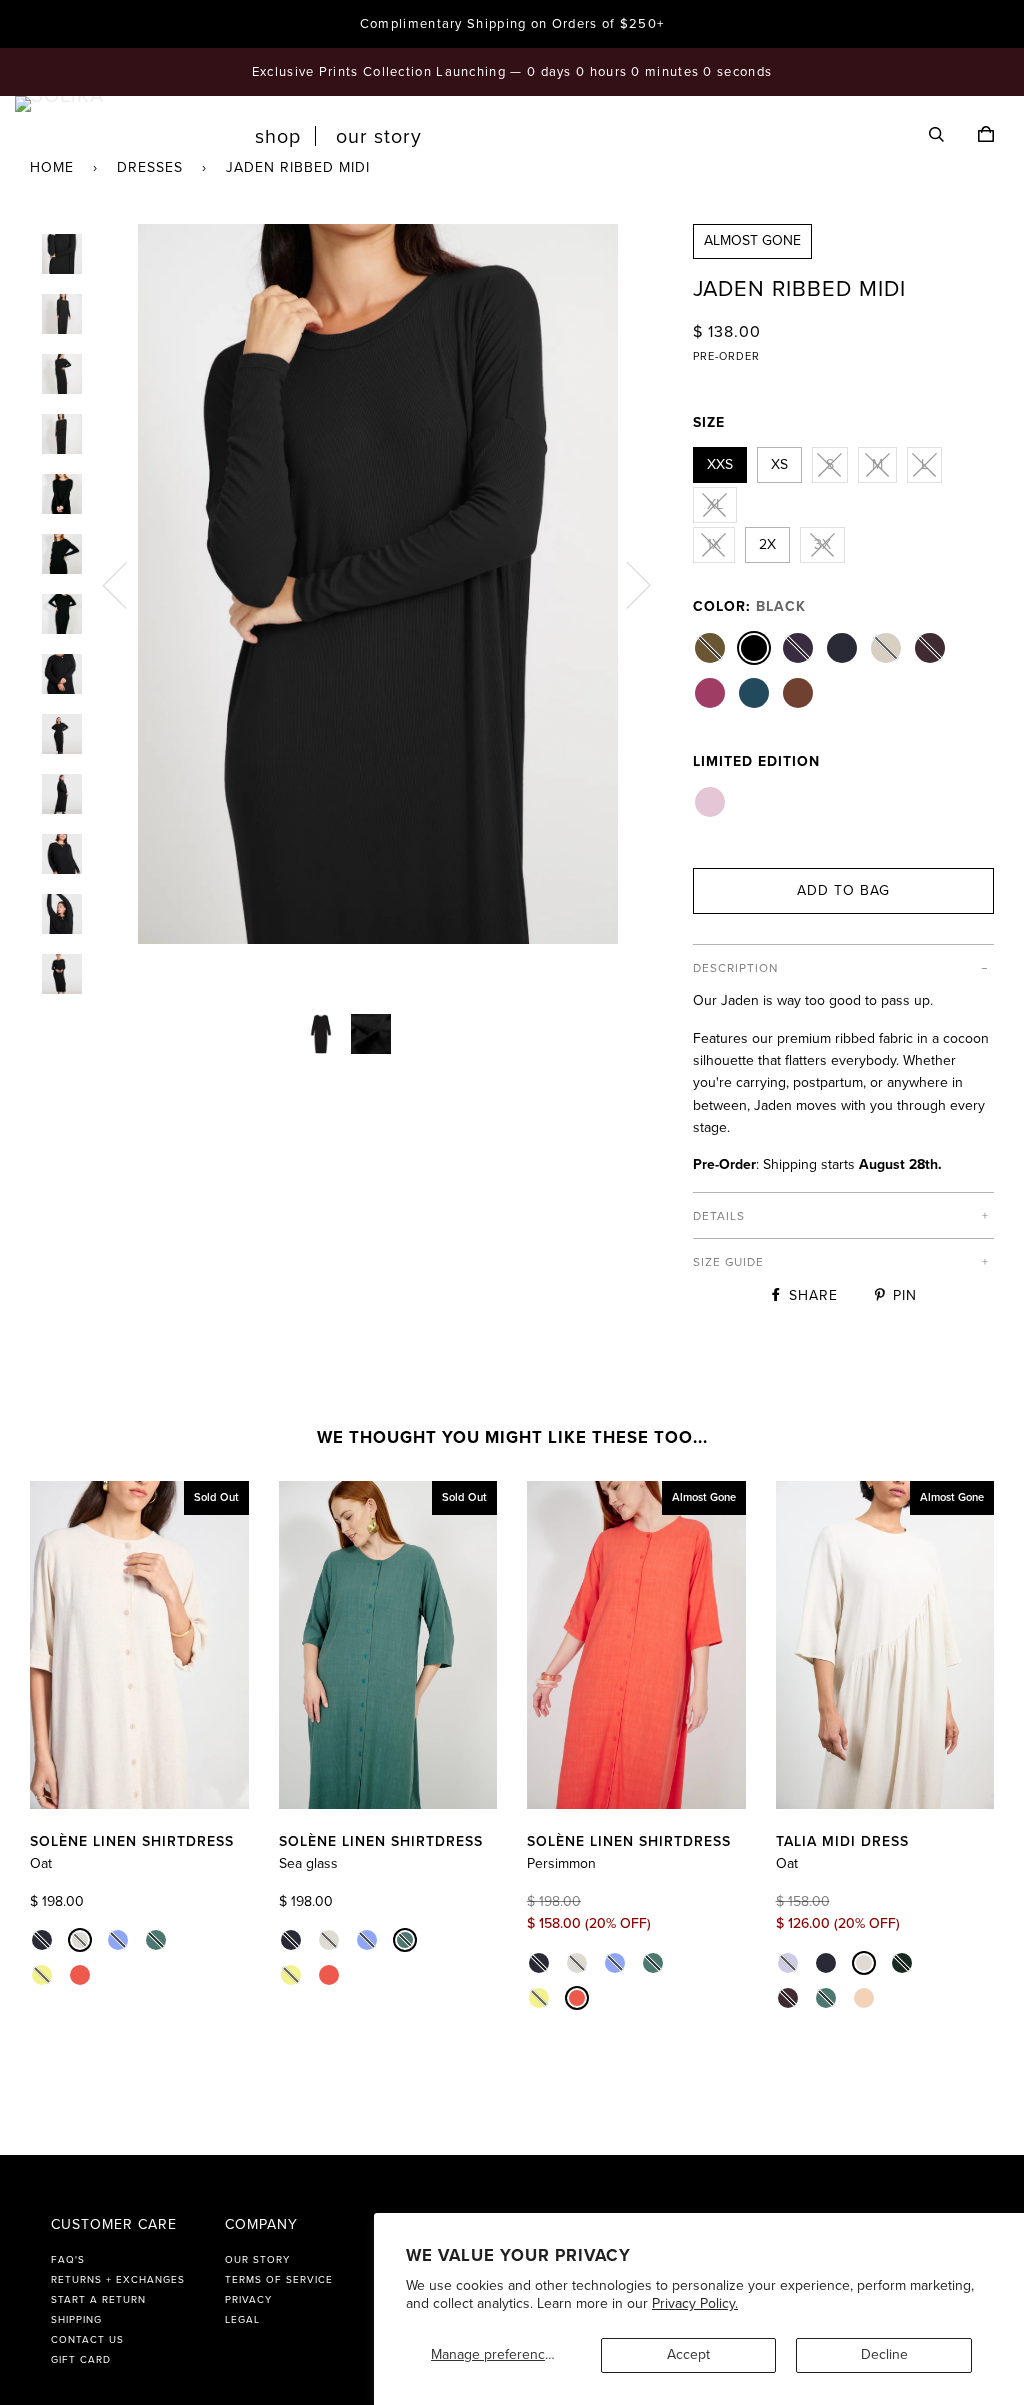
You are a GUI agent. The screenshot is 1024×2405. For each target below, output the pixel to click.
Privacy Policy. (695, 2303)
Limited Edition (756, 761)
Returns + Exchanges (118, 2280)
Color (749, 606)
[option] (377, 584)
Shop (278, 137)
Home (52, 167)
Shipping (76, 2320)
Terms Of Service (279, 2280)
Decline (884, 2354)
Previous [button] (127, 584)
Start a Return (98, 2300)
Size (709, 422)
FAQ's (68, 2260)
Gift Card (81, 2360)
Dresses (150, 167)
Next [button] (626, 584)
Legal (242, 2320)
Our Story (379, 137)
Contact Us (87, 2340)
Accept (688, 2354)
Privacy (248, 2300)
